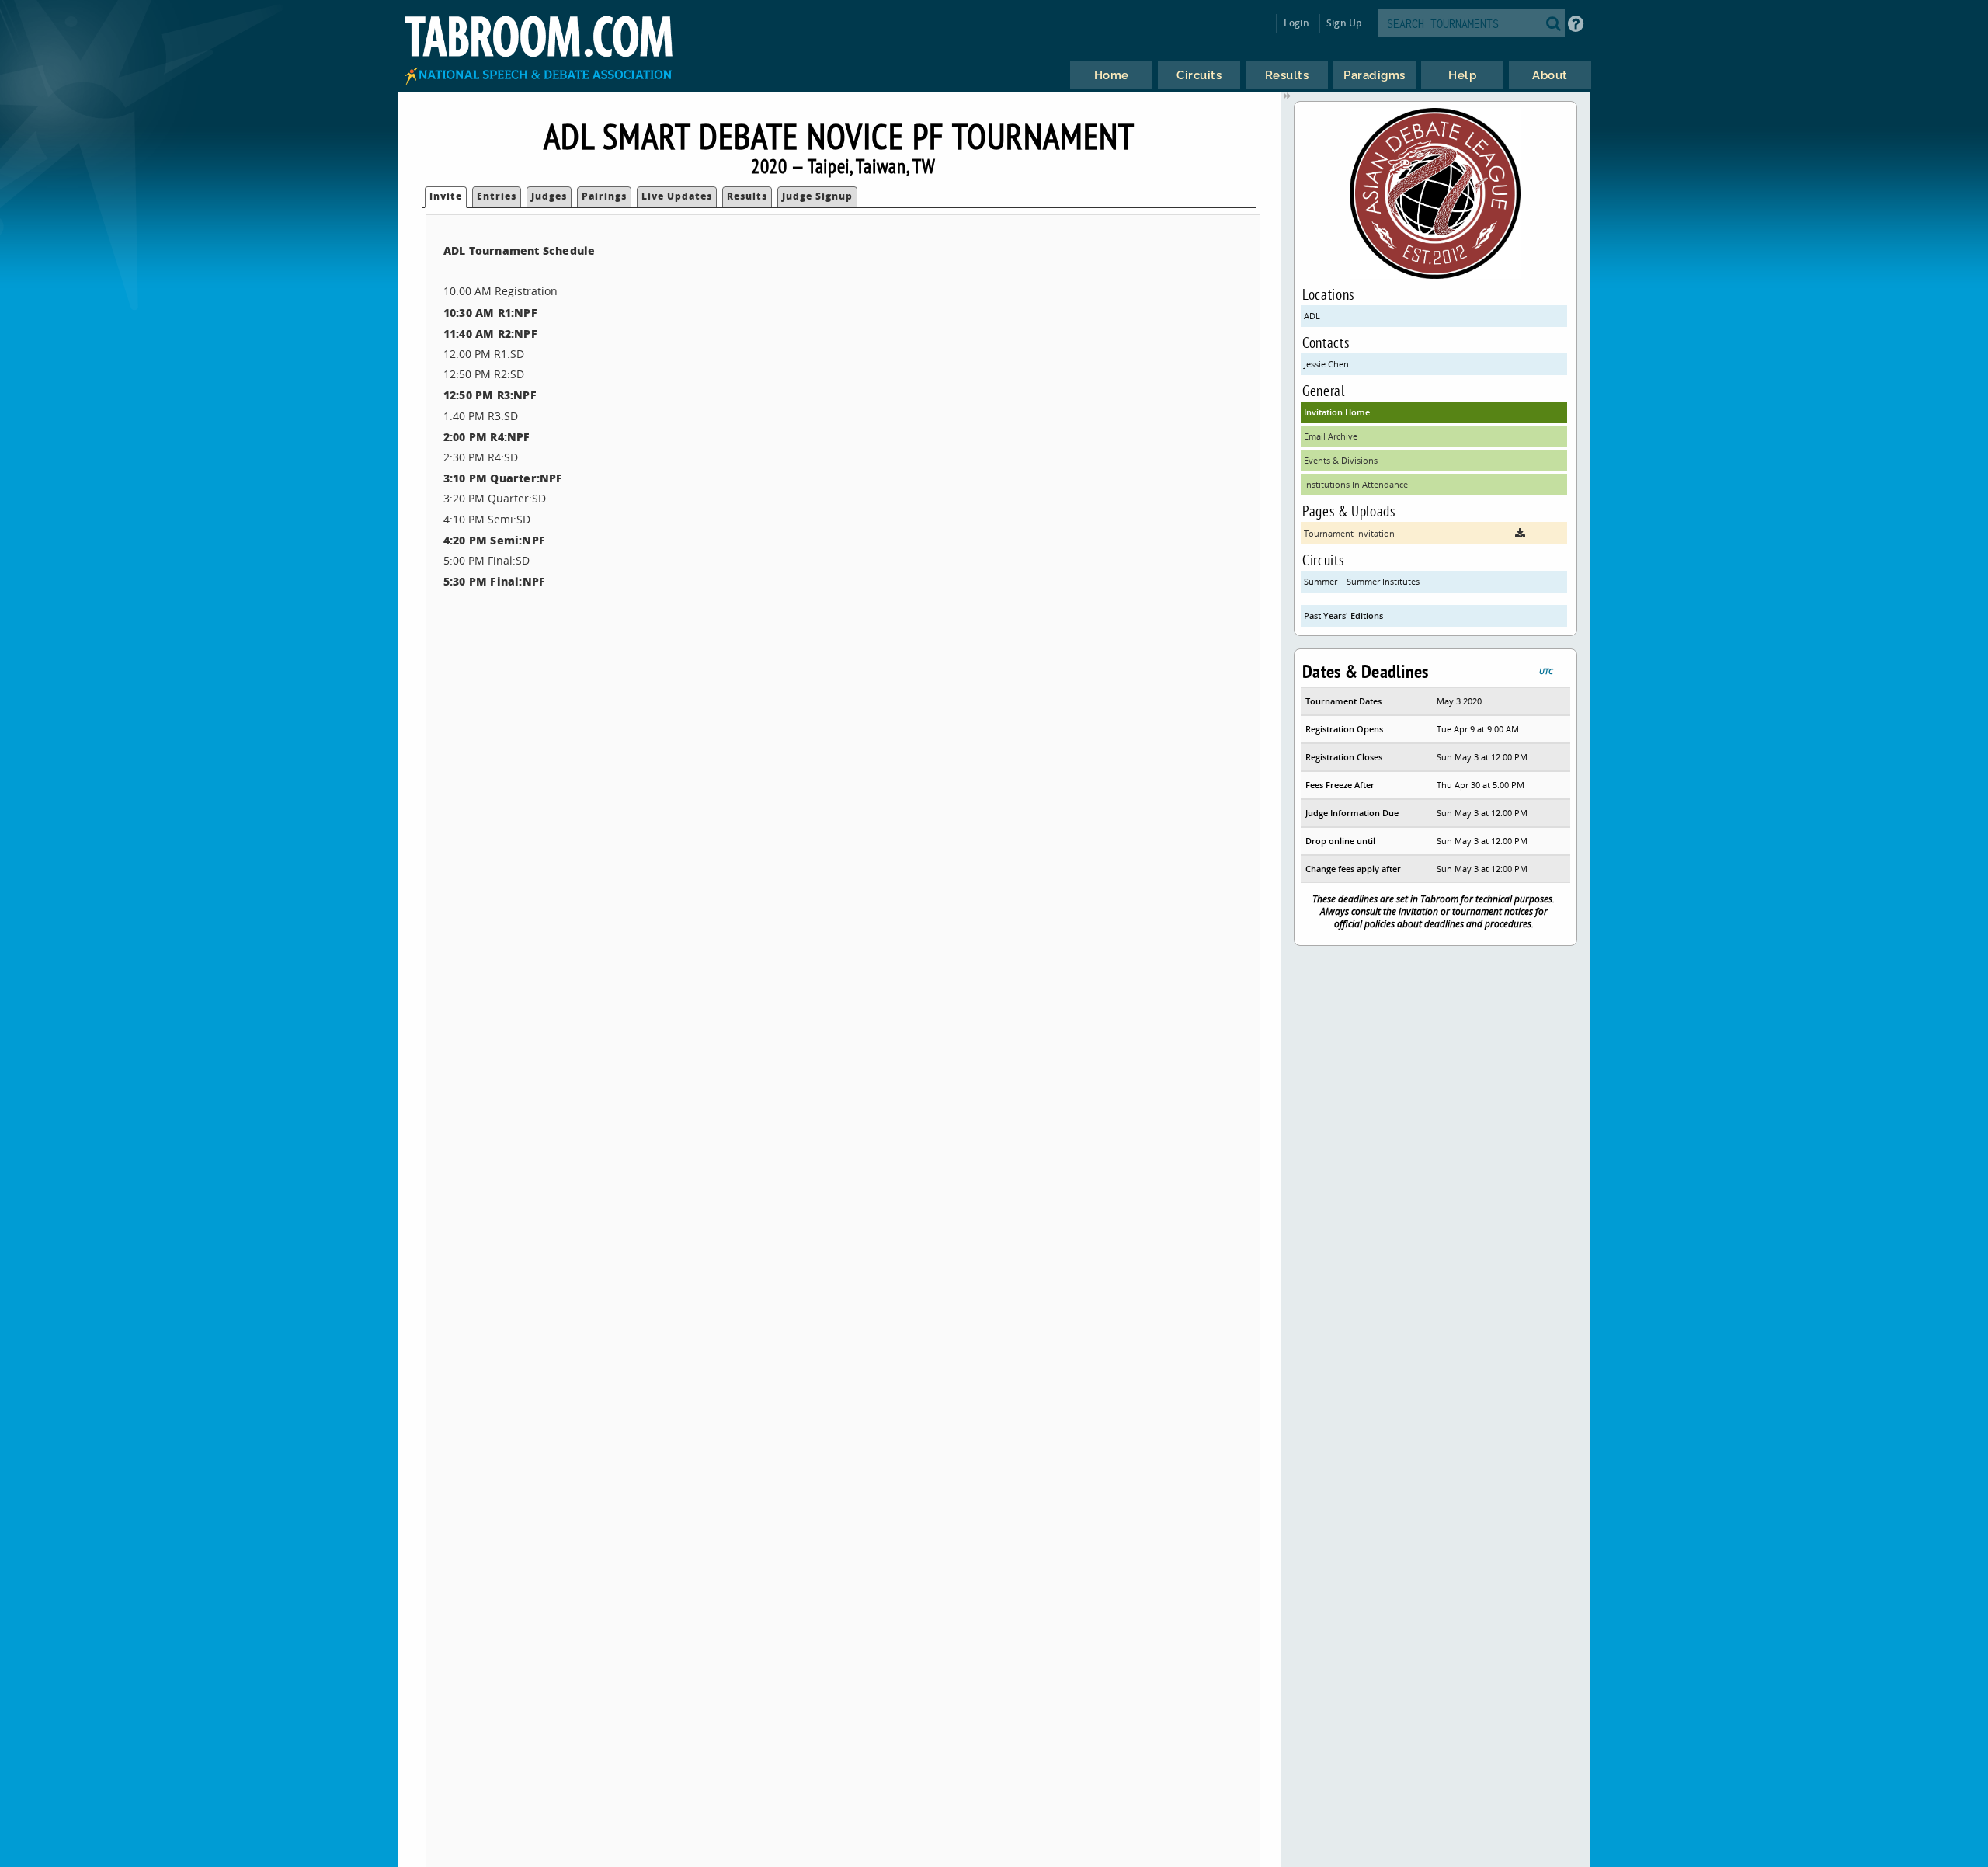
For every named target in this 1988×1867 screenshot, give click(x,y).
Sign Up (1344, 23)
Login (1296, 23)
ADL (1312, 316)
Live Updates (677, 196)
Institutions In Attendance (1356, 484)
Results (747, 196)
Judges (549, 196)
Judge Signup (817, 196)
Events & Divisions (1341, 460)
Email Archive (1331, 436)
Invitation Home (1337, 412)
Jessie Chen (1326, 364)
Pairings (604, 196)
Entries (497, 196)
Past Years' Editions (1343, 615)
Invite (446, 196)
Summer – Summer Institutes (1362, 581)
